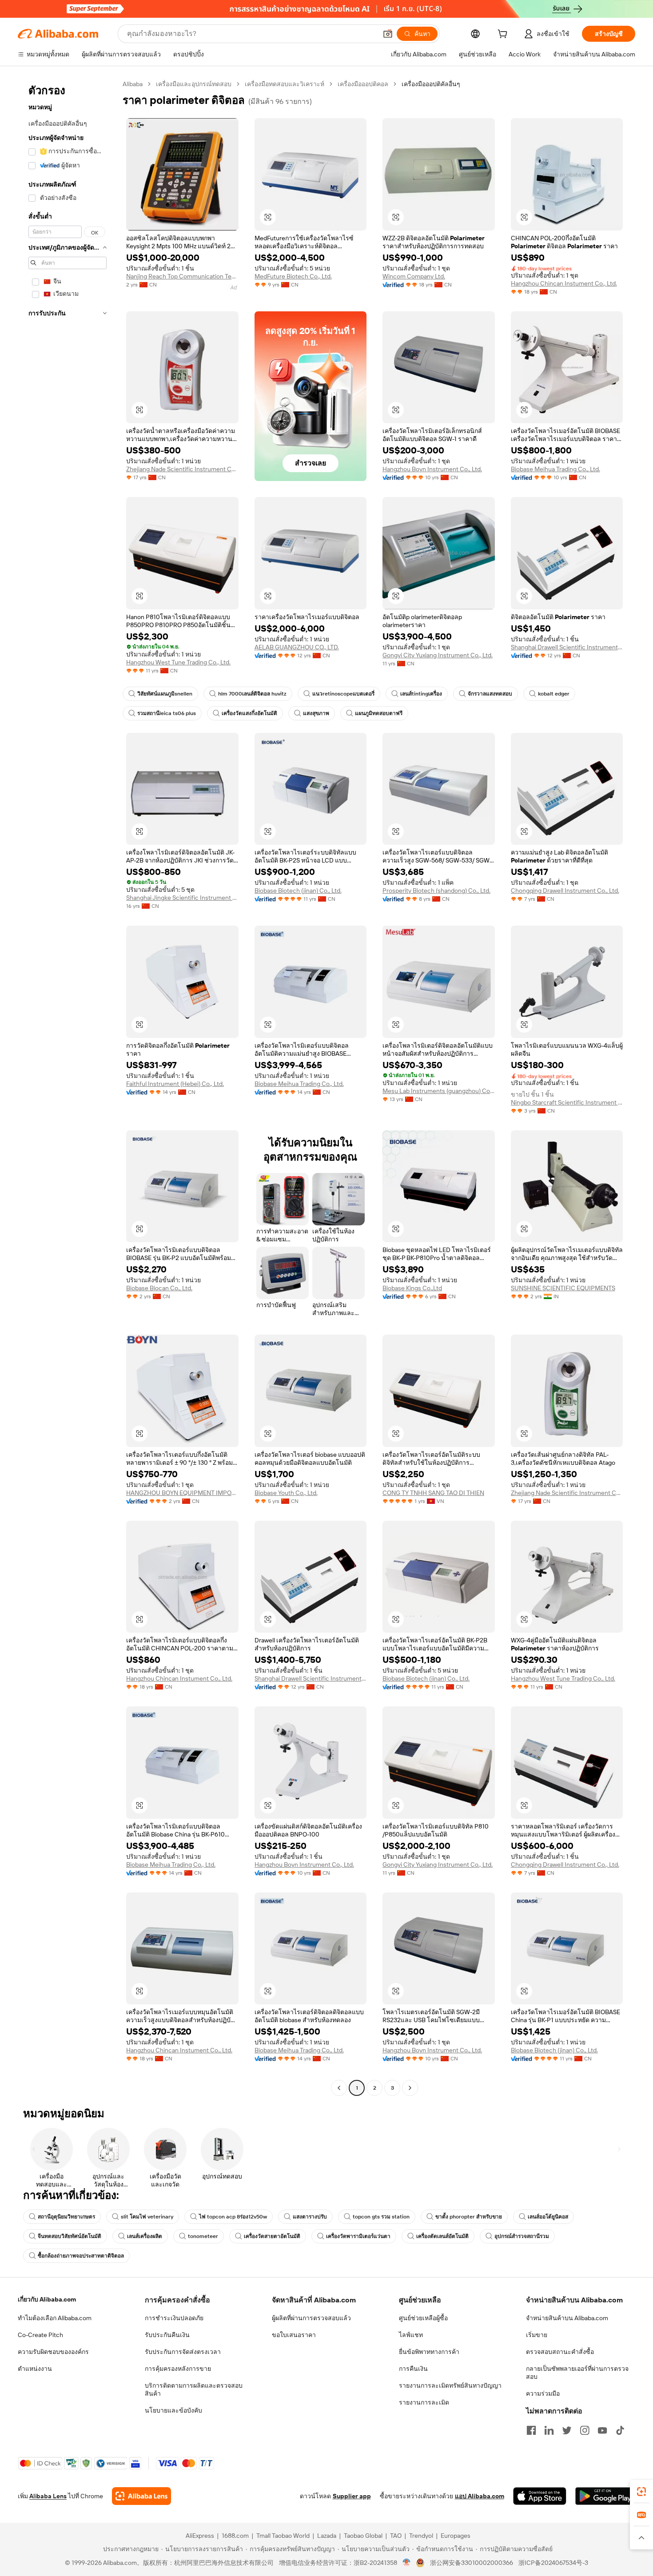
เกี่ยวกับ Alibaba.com (47, 2299)
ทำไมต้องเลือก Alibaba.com (55, 2318)
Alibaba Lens (48, 2496)
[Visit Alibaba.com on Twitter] (567, 2430)
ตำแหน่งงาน (35, 2369)
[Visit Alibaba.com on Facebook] (531, 2430)
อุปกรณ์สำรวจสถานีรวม (522, 2236)
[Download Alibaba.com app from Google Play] (605, 2496)
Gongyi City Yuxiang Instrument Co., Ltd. (438, 655)
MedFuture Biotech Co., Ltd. (293, 276)
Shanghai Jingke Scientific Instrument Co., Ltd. (182, 898)
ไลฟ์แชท (411, 2335)
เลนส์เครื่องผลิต (145, 2236)
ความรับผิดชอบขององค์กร (53, 2352)
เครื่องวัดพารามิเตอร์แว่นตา (358, 2236)
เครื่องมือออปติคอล (363, 84)
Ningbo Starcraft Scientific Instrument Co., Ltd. (567, 1102)
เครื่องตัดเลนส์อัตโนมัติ (442, 2236)
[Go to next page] (410, 2088)
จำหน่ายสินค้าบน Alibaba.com (567, 2318)
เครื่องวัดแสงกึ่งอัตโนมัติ (249, 713)
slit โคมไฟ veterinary (147, 2217)
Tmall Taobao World (283, 2536)
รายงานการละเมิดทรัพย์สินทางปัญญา (450, 2385)
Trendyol (421, 2536)
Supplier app (352, 2496)
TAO (396, 2536)
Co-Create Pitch (40, 2335)
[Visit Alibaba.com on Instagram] (585, 2430)
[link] (641, 2492)
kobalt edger (554, 694)
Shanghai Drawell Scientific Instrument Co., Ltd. (567, 647)
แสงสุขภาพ (316, 713)
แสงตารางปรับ (310, 2217)
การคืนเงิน (413, 2369)
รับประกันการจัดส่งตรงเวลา (183, 2352)
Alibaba (133, 84)
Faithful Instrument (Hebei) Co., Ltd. (175, 1084)
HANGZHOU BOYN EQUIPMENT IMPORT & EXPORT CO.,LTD (182, 1493)
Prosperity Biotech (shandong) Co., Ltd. (436, 890)
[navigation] (68, 1087)
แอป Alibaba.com (480, 2496)
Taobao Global (363, 2536)
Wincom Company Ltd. (414, 276)
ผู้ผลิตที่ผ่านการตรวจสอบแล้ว (311, 2318)
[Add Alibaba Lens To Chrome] (141, 2496)
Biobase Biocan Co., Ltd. (159, 1288)
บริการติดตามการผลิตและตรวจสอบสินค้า (194, 2389)
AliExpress (200, 2536)
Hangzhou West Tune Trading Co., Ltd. (178, 662)
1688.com (235, 2536)
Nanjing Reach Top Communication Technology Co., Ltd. (182, 276)
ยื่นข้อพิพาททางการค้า (429, 2352)
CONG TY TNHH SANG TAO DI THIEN (433, 1493)
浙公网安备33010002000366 (472, 2563)
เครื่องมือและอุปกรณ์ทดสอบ (194, 84)
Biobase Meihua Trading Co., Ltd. (555, 469)
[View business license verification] (407, 2563)
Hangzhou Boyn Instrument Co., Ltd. (432, 469)
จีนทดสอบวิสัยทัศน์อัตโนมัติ (70, 2236)
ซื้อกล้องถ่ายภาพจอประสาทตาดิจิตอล (81, 2256)
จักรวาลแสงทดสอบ (490, 694)
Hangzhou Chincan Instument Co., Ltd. (564, 283)
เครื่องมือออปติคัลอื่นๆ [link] (431, 84)
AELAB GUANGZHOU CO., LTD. (297, 647)
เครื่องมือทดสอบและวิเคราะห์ (285, 84)
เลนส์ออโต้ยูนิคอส (548, 2217)
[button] (388, 34)
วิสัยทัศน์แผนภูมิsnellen (165, 694)
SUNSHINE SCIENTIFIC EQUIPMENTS (563, 1288)
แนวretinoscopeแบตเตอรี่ (343, 694)
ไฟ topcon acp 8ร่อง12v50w (233, 2217)
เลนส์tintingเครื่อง (421, 694)
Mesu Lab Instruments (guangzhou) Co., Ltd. (439, 1091)
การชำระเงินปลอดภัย (174, 2318)
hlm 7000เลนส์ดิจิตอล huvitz (252, 694)
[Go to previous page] (339, 2088)
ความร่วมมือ (543, 2393)
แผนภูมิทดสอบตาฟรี (379, 713)
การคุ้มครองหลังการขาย (178, 2369)
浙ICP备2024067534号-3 (553, 2563)
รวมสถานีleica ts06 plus (167, 713)
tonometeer (203, 2236)
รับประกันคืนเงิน (167, 2335)
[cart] (504, 35)
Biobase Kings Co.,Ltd (412, 1288)
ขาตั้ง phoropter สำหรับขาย (469, 2217)
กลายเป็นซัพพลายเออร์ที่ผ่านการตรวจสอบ (577, 2373)
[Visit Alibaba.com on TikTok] (620, 2430)
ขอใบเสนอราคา (294, 2335)
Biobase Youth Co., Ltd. (286, 1493)
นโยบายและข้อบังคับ (173, 2410)
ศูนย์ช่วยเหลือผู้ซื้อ (423, 2318)
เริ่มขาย (537, 2335)
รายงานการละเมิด (424, 2402)
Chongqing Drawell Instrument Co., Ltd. (565, 890)
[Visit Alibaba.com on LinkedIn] (549, 2430)
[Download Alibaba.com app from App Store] (540, 2496)
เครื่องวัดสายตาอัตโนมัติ (272, 2236)
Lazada (327, 2536)
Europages (456, 2536)
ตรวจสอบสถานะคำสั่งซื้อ (560, 2352)
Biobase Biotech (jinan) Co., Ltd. (298, 890)
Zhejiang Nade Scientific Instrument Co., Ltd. (182, 469)
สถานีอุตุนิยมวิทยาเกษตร (66, 2217)
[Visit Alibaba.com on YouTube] (602, 2430)
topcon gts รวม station (381, 2217)
